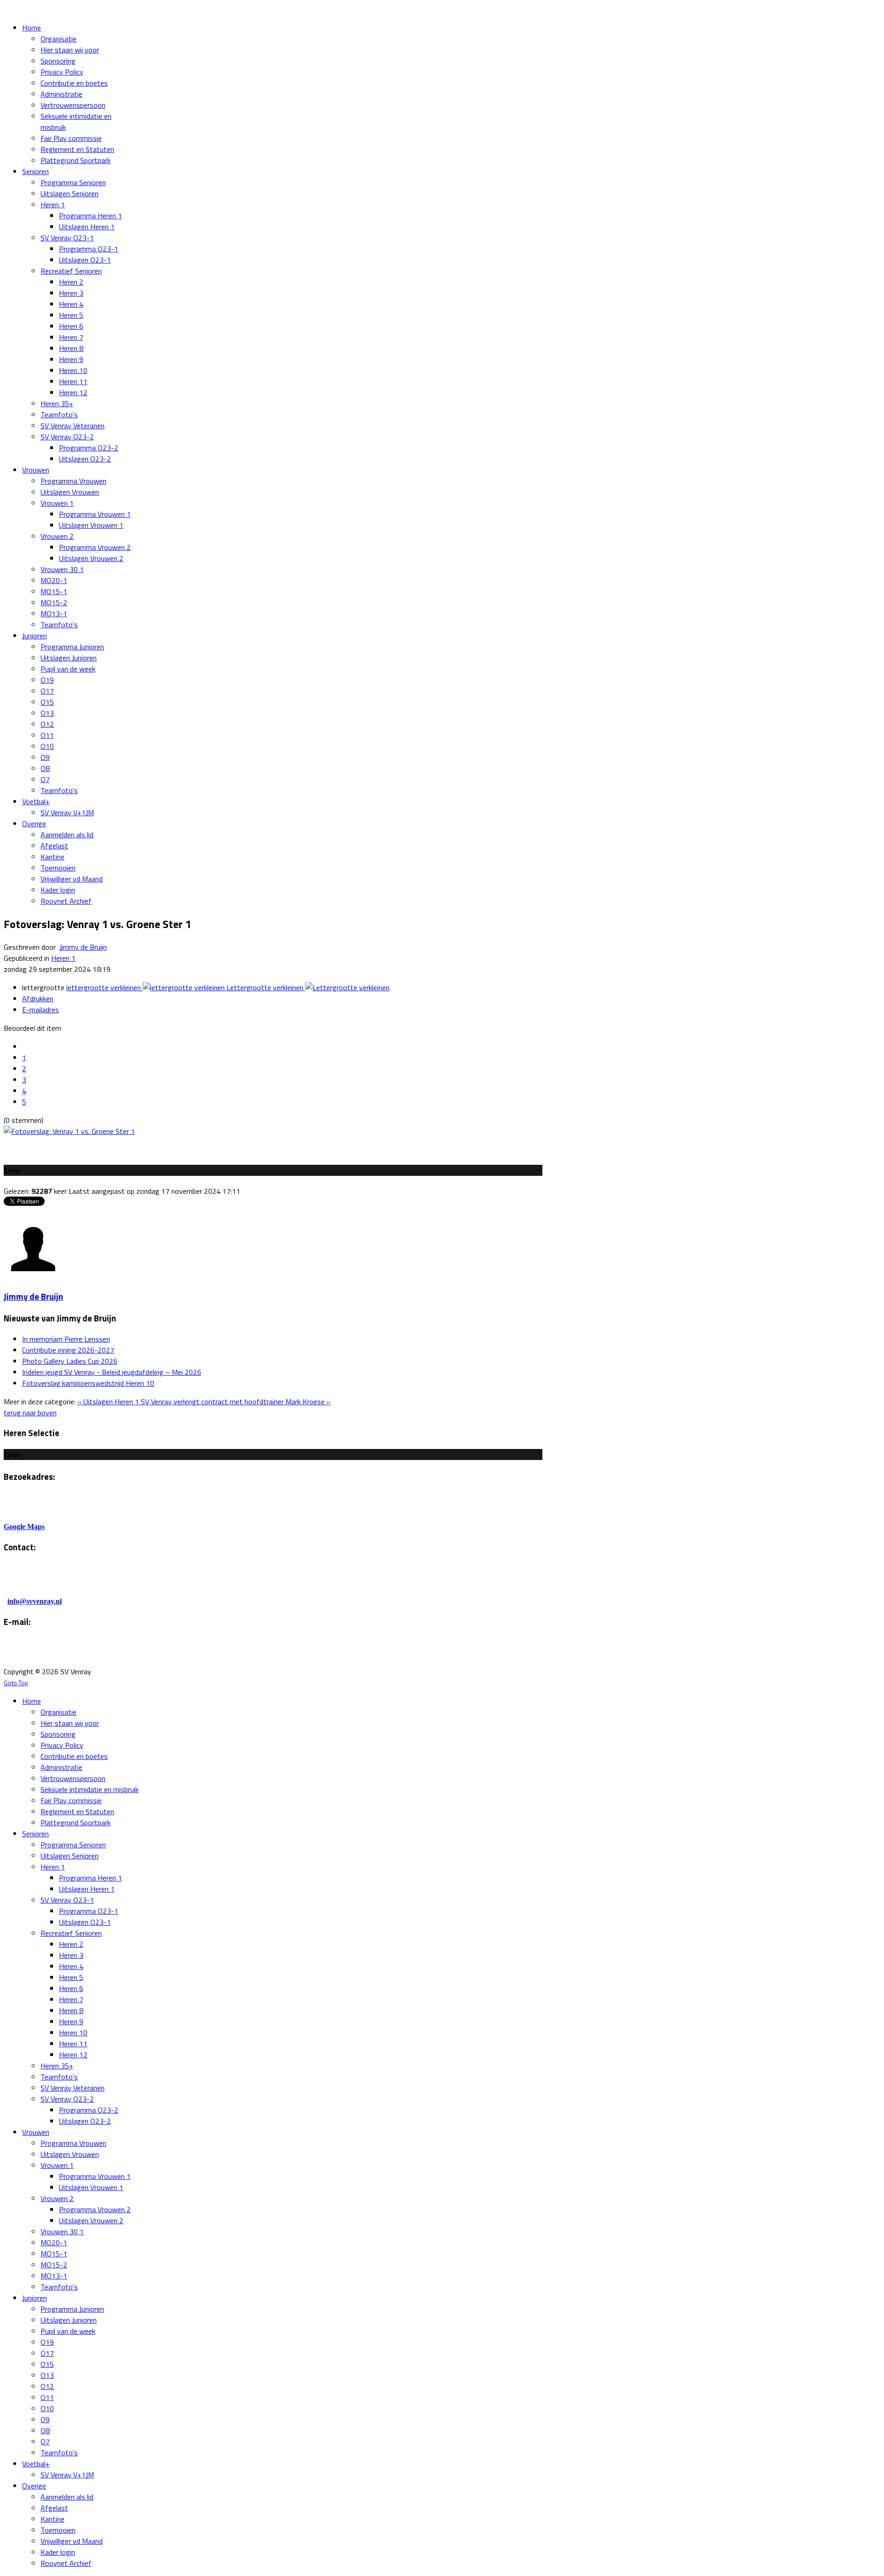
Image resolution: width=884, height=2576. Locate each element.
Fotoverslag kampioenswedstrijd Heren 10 (88, 1383)
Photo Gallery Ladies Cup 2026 (70, 1361)
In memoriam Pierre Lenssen (66, 1339)
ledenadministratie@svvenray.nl (119, 1653)
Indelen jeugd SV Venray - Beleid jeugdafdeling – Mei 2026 (112, 1372)
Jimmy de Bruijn (83, 947)
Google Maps (24, 1527)
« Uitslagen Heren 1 (109, 1402)
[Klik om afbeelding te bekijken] (69, 1131)
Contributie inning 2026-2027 (68, 1350)
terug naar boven (30, 1413)
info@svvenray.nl (35, 1601)
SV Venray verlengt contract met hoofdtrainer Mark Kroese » (236, 1402)
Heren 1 (63, 958)
